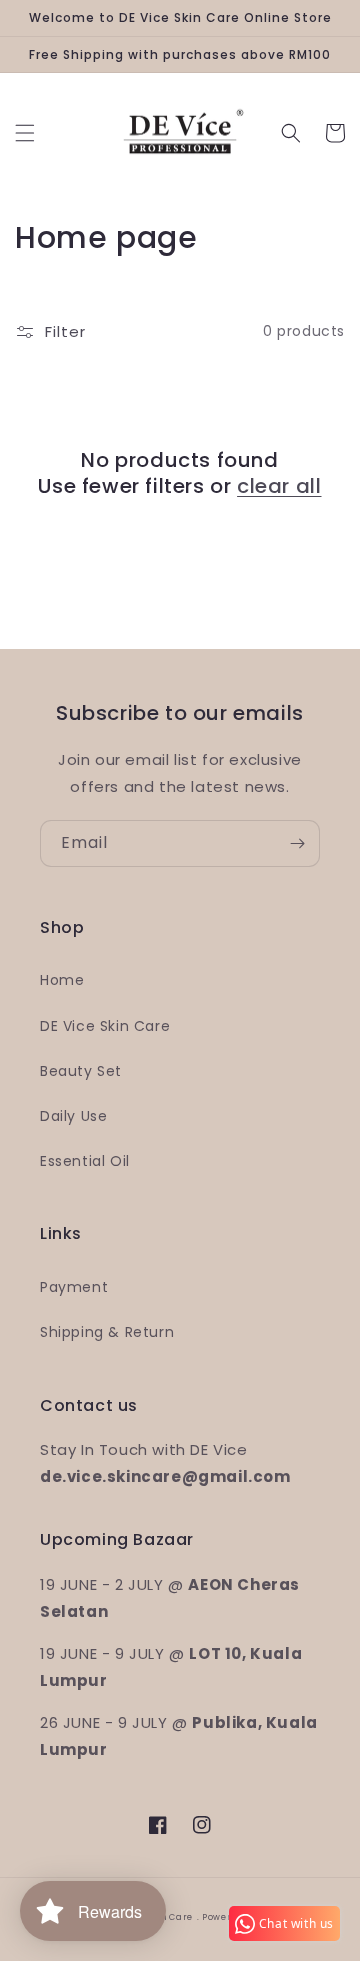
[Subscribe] (297, 843)
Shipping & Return (107, 1332)
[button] (25, 133)
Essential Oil (85, 1161)
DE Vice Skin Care (105, 1026)
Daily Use (73, 1116)
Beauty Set (81, 1071)
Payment (74, 1287)
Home (62, 980)
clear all (279, 486)
